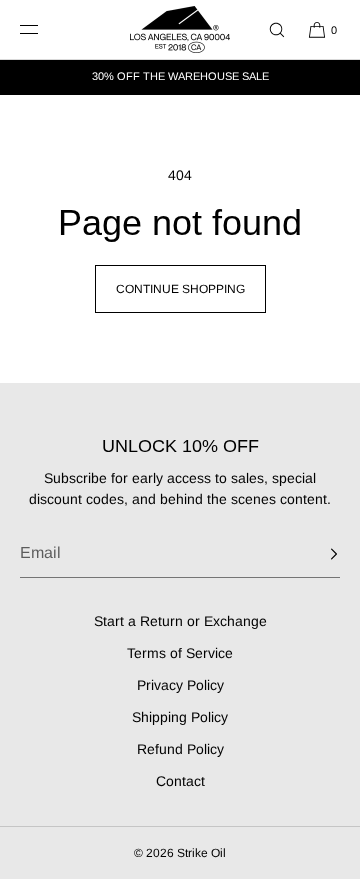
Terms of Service (180, 653)
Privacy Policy (180, 685)
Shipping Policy (180, 717)
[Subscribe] (315, 554)
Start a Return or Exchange (180, 621)
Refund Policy (180, 749)
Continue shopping (180, 289)
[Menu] (44, 29)
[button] (268, 29)
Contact (180, 781)
